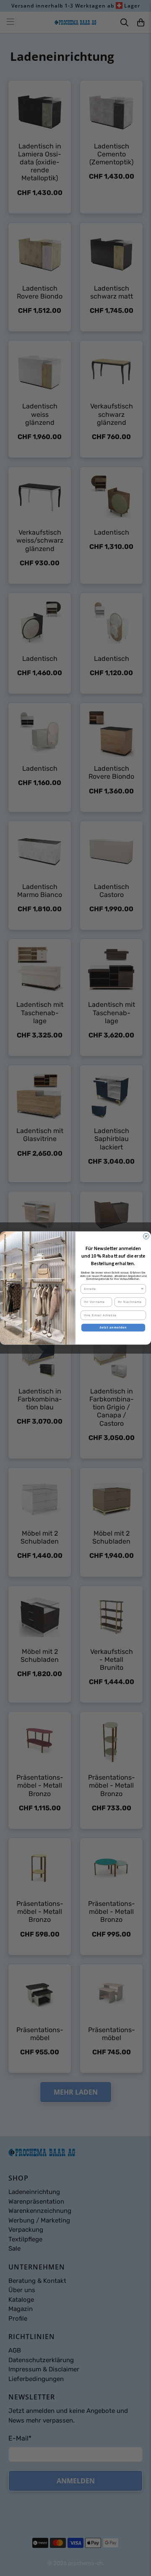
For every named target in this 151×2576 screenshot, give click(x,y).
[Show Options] (142, 1289)
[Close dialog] (146, 1236)
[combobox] (112, 1289)
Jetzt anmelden (113, 1328)
